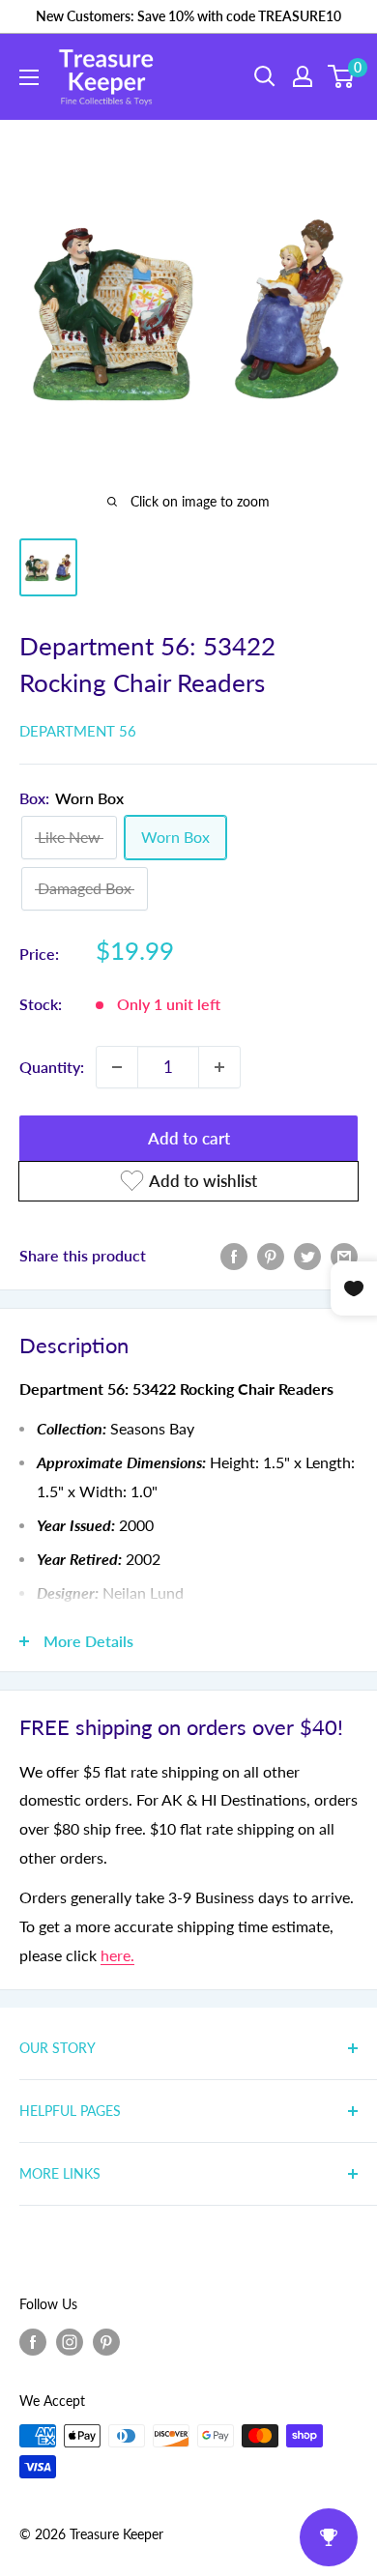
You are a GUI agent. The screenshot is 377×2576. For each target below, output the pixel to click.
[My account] (303, 76)
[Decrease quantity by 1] (117, 1067)
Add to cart (189, 1138)
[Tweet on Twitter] (307, 1255)
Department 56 (78, 731)
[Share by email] (344, 1255)
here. (117, 1955)
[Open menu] (29, 77)
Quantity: (52, 1067)
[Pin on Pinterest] (271, 1255)
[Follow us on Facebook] (33, 2341)
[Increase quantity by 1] (219, 1067)
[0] (342, 76)
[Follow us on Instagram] (70, 2341)
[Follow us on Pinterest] (106, 2341)
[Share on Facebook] (234, 1255)
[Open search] (265, 76)
